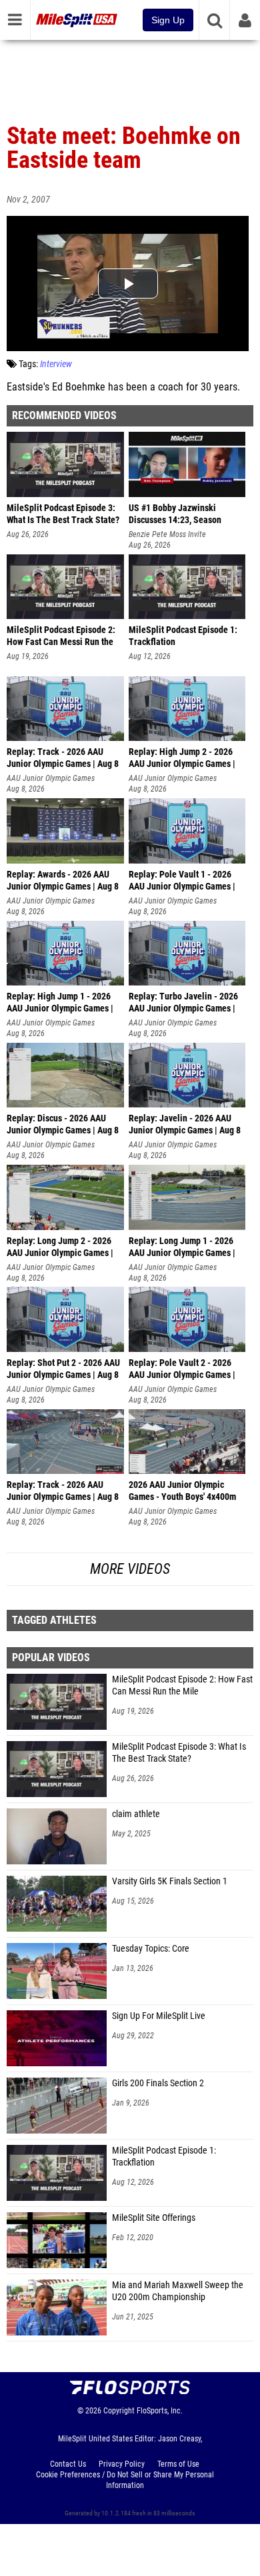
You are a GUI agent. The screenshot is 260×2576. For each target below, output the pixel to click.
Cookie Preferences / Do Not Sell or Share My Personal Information (125, 2480)
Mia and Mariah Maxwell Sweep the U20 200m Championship (178, 2291)
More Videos (130, 1569)
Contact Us (68, 2464)
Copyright (119, 2411)
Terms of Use (178, 2464)
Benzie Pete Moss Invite (167, 534)
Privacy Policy (122, 2464)
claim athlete (136, 1814)
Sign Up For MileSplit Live (159, 2016)
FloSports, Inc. (160, 2411)
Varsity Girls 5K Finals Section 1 (170, 1881)
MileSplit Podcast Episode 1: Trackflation (164, 2157)
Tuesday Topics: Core (151, 1949)
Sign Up (168, 20)
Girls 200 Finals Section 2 (158, 2083)
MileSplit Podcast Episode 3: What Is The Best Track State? (179, 1753)
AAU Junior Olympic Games (51, 778)
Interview (56, 364)
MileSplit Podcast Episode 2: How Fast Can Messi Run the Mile (182, 1685)
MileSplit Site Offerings (154, 2218)
